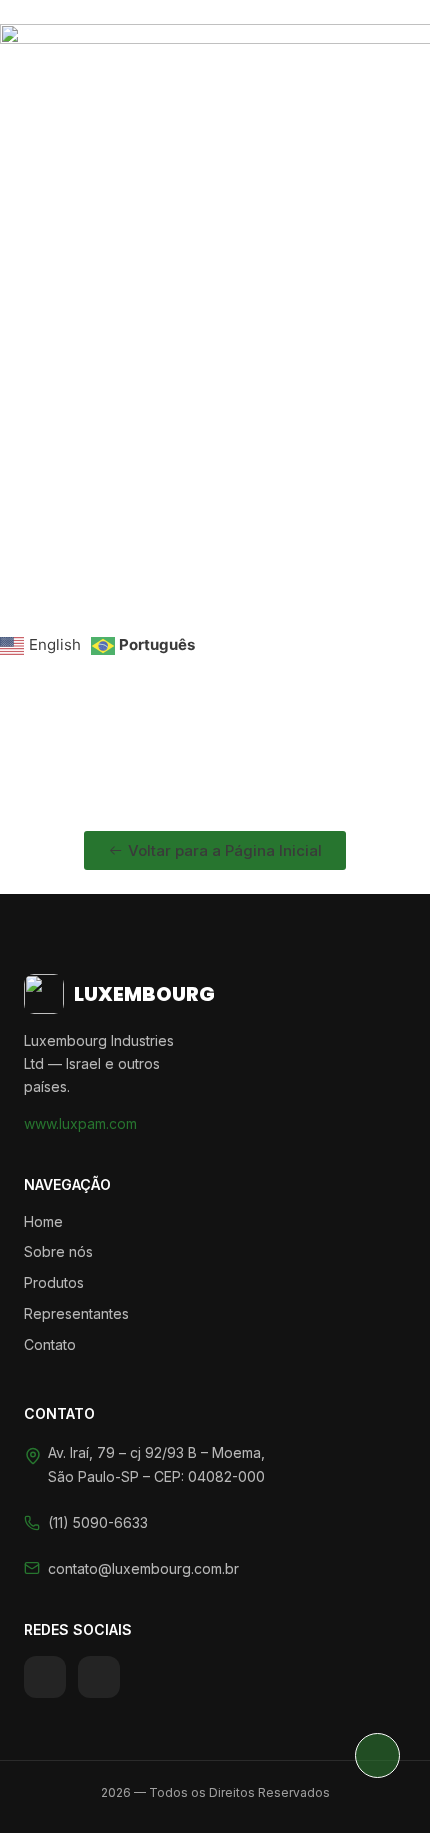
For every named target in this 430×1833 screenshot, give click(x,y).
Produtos (54, 1282)
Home (43, 1221)
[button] (215, 565)
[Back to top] (377, 1755)
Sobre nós (58, 1251)
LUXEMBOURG (144, 994)
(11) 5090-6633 (98, 1522)
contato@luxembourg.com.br (143, 1568)
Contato (50, 1344)
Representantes (76, 1313)
